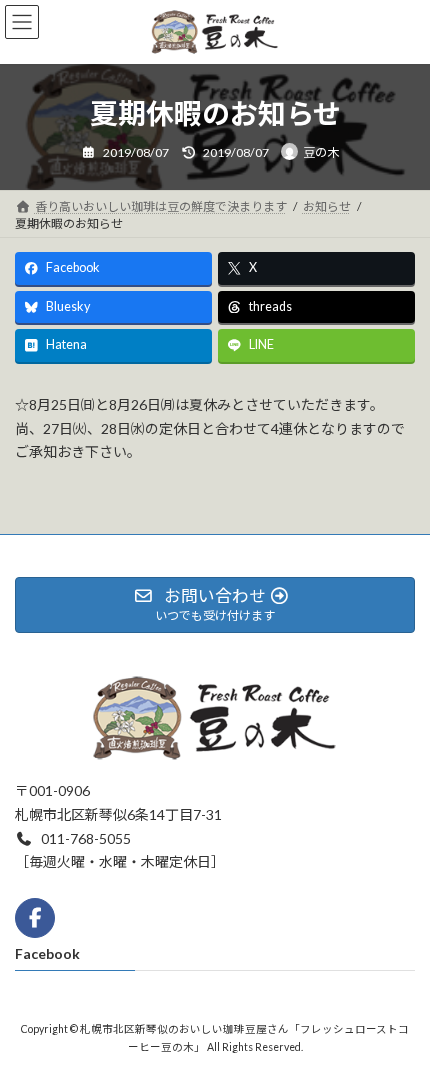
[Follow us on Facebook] (35, 918)
